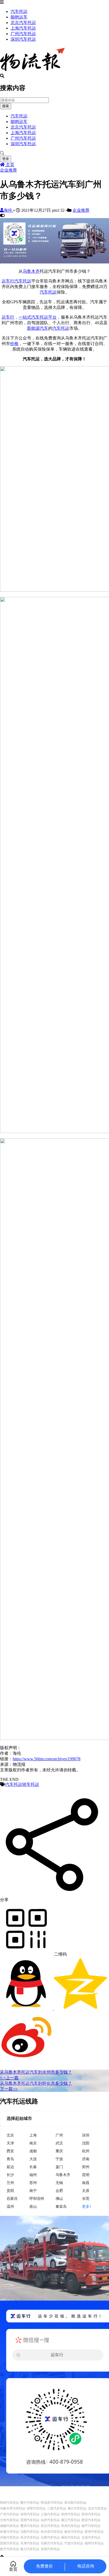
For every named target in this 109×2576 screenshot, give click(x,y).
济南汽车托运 (10, 2537)
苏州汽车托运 (91, 2514)
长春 (33, 2167)
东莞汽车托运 (50, 2549)
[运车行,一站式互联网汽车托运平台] (54, 262)
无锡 (59, 2183)
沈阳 (86, 2143)
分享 (4, 1900)
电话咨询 (86, 2566)
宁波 (59, 2159)
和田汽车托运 (10, 2503)
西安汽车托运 (91, 2520)
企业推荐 (8, 170)
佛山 (59, 2198)
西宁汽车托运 (10, 2549)
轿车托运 (31, 1784)
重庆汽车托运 (30, 2526)
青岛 (10, 2159)
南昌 (86, 2183)
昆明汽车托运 (30, 2520)
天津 (10, 2143)
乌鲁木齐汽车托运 (13, 2508)
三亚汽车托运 (57, 2508)
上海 (33, 2135)
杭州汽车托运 (71, 2514)
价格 (14, 344)
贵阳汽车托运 (10, 2543)
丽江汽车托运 (71, 2520)
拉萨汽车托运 (50, 2520)
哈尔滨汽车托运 (52, 2532)
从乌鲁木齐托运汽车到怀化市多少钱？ (36, 2083)
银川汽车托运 (30, 2549)
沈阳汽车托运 (30, 2532)
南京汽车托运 (74, 2532)
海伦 (8, 210)
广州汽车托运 (23, 34)
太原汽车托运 (91, 2537)
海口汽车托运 (77, 2508)
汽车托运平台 (44, 317)
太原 (86, 2190)
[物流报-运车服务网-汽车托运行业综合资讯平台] (32, 71)
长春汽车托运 (10, 2532)
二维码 (60, 1954)
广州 (59, 2135)
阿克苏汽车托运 (52, 2503)
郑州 (86, 2167)
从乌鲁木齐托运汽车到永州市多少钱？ (36, 2072)
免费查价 (44, 2566)
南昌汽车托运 (71, 2537)
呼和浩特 (37, 2198)
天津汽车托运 (30, 2543)
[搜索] (54, 153)
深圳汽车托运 (23, 39)
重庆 (59, 2151)
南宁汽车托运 (91, 2526)
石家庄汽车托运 (52, 2543)
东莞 (86, 2198)
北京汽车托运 (23, 23)
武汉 (59, 2143)
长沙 (10, 2175)
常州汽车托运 (71, 2526)
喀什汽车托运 (30, 2503)
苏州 (33, 2183)
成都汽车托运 (10, 2526)
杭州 (86, 2151)
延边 (10, 2167)
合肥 (59, 2190)
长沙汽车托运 (30, 2537)
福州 (33, 2175)
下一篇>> (9, 2089)
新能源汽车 (38, 328)
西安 (10, 2151)
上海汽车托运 (23, 28)
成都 (33, 2151)
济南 (86, 2159)
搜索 (6, 106)
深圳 (86, 2135)
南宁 (33, 2190)
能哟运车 (19, 17)
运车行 (8, 281)
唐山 (33, 2206)
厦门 (59, 2167)
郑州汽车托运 (94, 2532)
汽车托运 (19, 11)
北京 (10, 2135)
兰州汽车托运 (10, 2520)
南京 (33, 2143)
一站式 (25, 317)
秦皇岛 (61, 2206)
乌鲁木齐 (31, 271)
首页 (13, 2569)
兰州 (10, 2183)
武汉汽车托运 (50, 2526)
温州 (10, 2206)
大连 (33, 2159)
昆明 (86, 2175)
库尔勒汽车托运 (75, 2503)
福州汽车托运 (94, 2543)
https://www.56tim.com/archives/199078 (47, 1759)
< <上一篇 (9, 2078)
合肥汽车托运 (50, 2537)
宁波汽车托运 (74, 2543)
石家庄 (12, 2198)
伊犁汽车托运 (36, 2508)
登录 (6, 159)
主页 (10, 165)
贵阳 (10, 2190)
